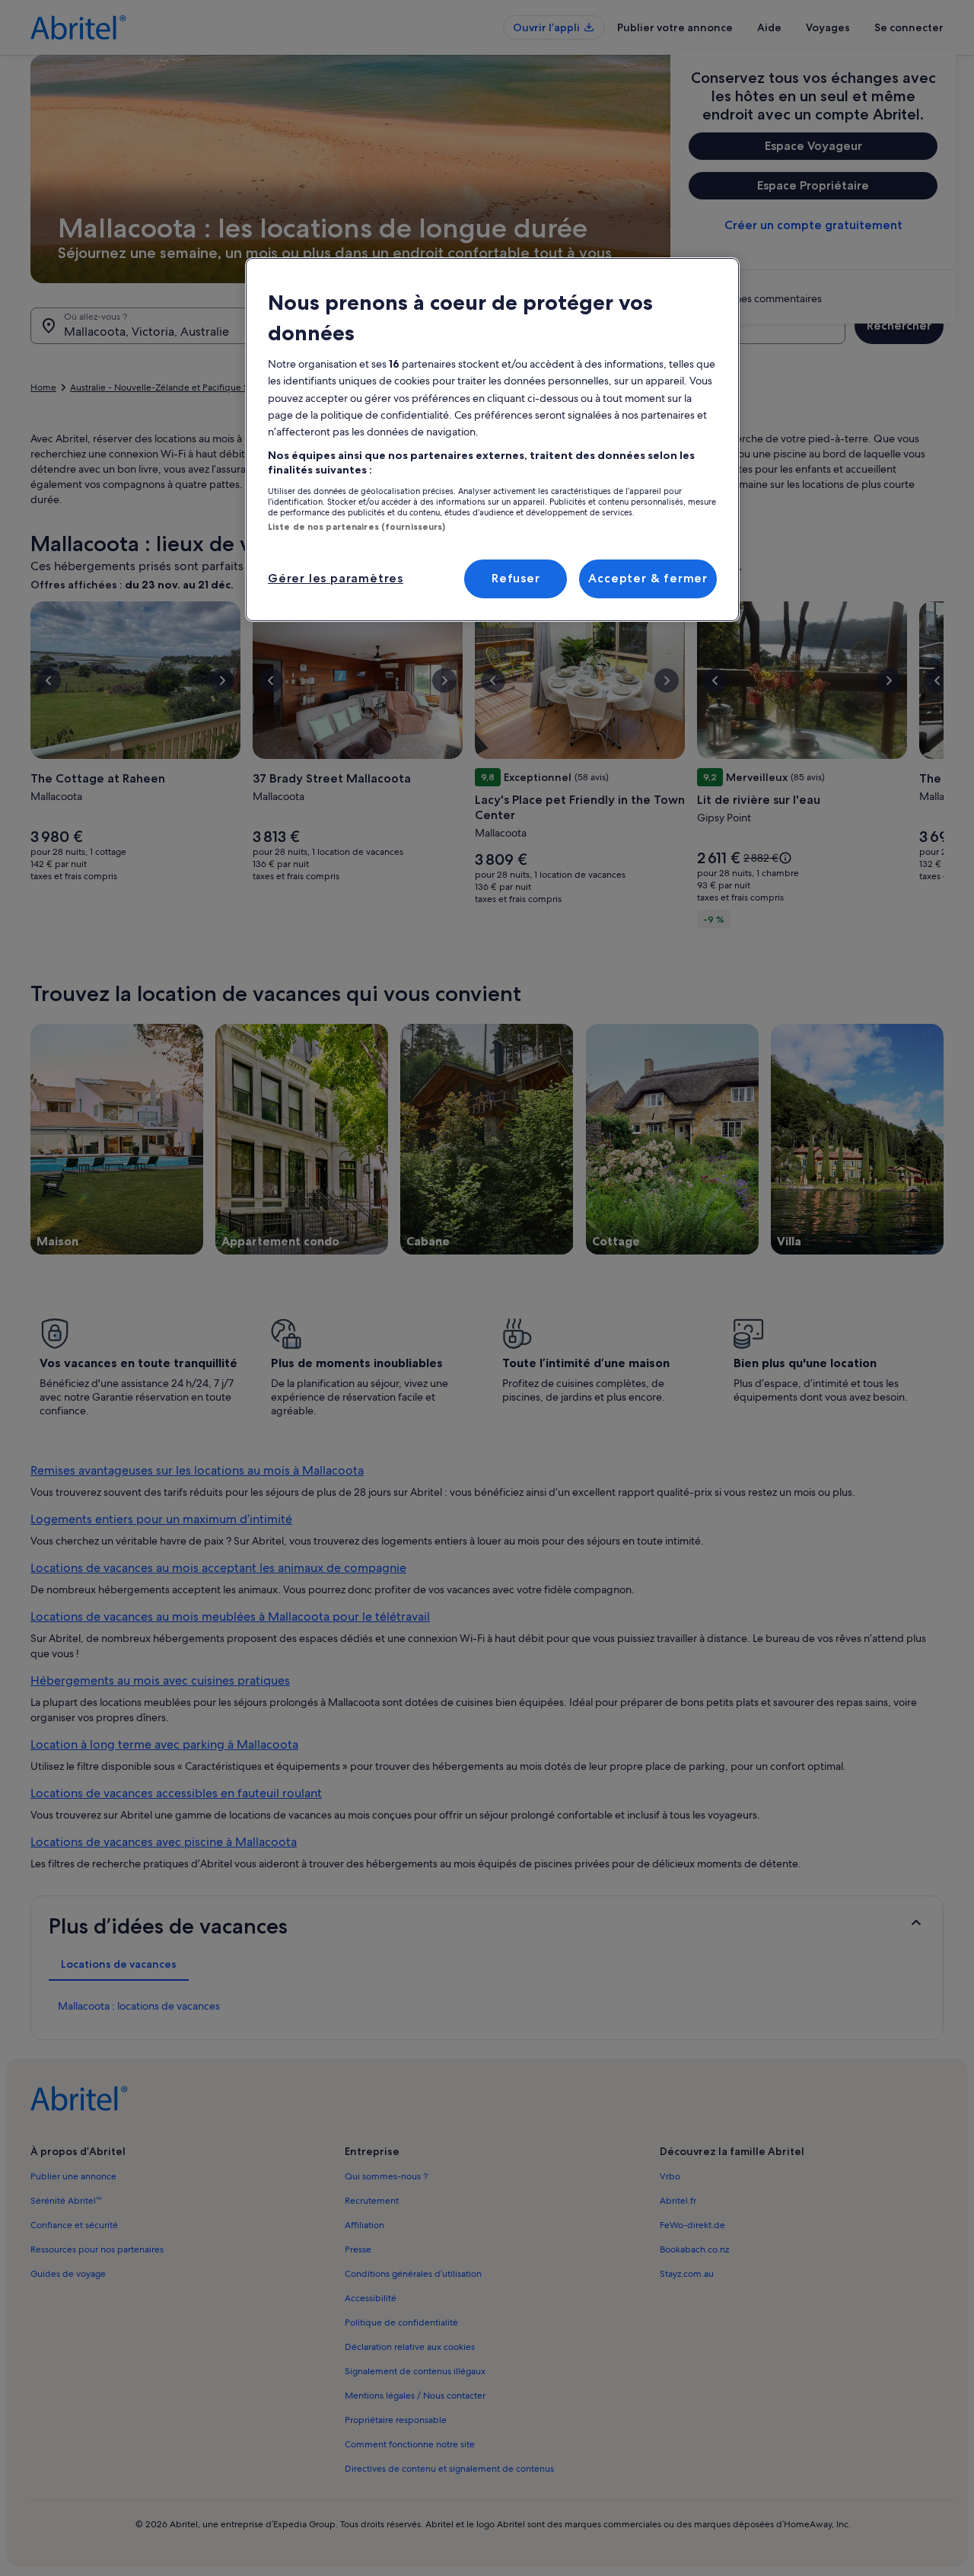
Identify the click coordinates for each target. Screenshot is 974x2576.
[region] (492, 439)
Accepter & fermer (648, 578)
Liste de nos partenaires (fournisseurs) (356, 527)
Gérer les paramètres (336, 578)
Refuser (516, 578)
